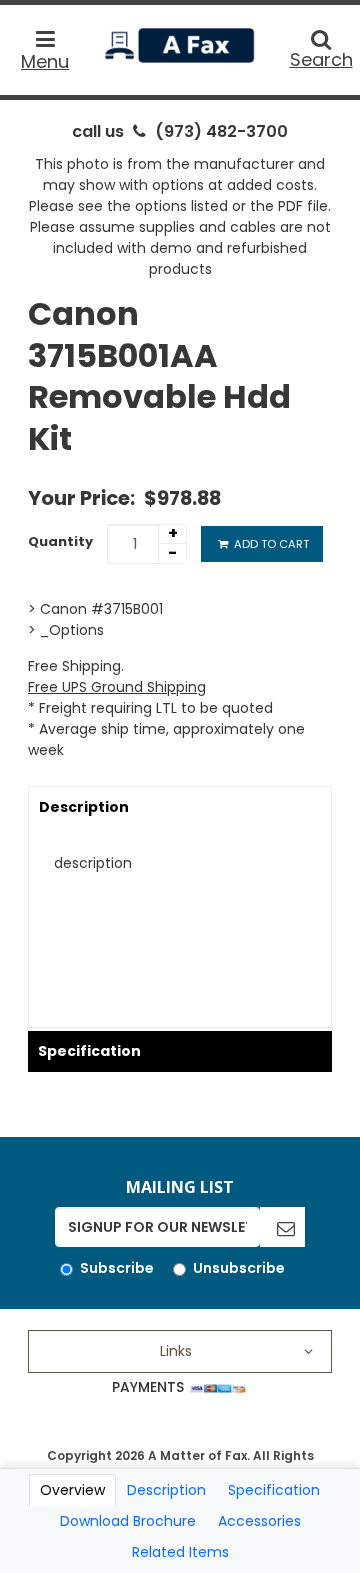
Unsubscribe (239, 1268)
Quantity (60, 541)
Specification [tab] (274, 1490)
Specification (89, 1051)
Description (84, 807)
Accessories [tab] (259, 1521)
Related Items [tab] (180, 1552)
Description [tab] (166, 1490)
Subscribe (117, 1268)
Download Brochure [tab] (128, 1521)
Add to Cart (270, 544)
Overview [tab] (72, 1490)
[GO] (282, 1227)
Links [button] (176, 1351)
